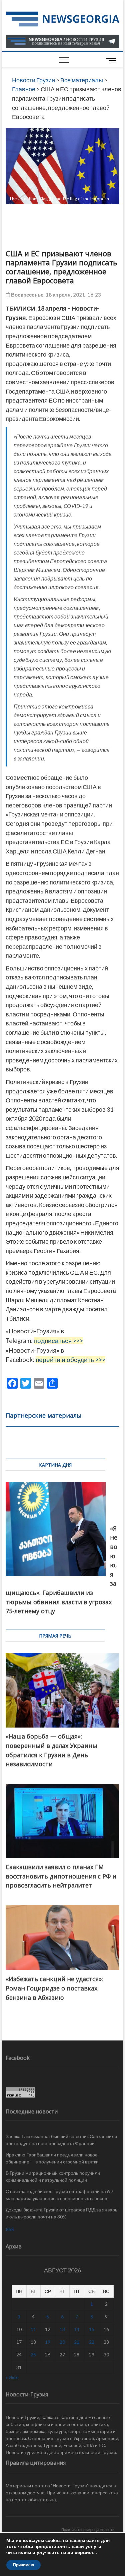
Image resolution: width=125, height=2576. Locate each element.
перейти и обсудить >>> (70, 1360)
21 (77, 2342)
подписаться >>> (58, 1341)
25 (33, 2355)
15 (92, 2329)
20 (62, 2342)
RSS (10, 2229)
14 (77, 2329)
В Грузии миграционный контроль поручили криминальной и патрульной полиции (53, 2176)
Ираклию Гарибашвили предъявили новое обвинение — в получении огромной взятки (52, 2158)
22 (92, 2342)
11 (33, 2329)
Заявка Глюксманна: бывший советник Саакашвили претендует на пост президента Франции (61, 2140)
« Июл (12, 2377)
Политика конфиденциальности (88, 2530)
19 (48, 2342)
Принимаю (23, 2565)
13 (62, 2329)
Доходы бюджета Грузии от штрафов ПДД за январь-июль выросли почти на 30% (62, 2213)
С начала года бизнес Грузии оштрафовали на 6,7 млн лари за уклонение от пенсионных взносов (59, 2195)
